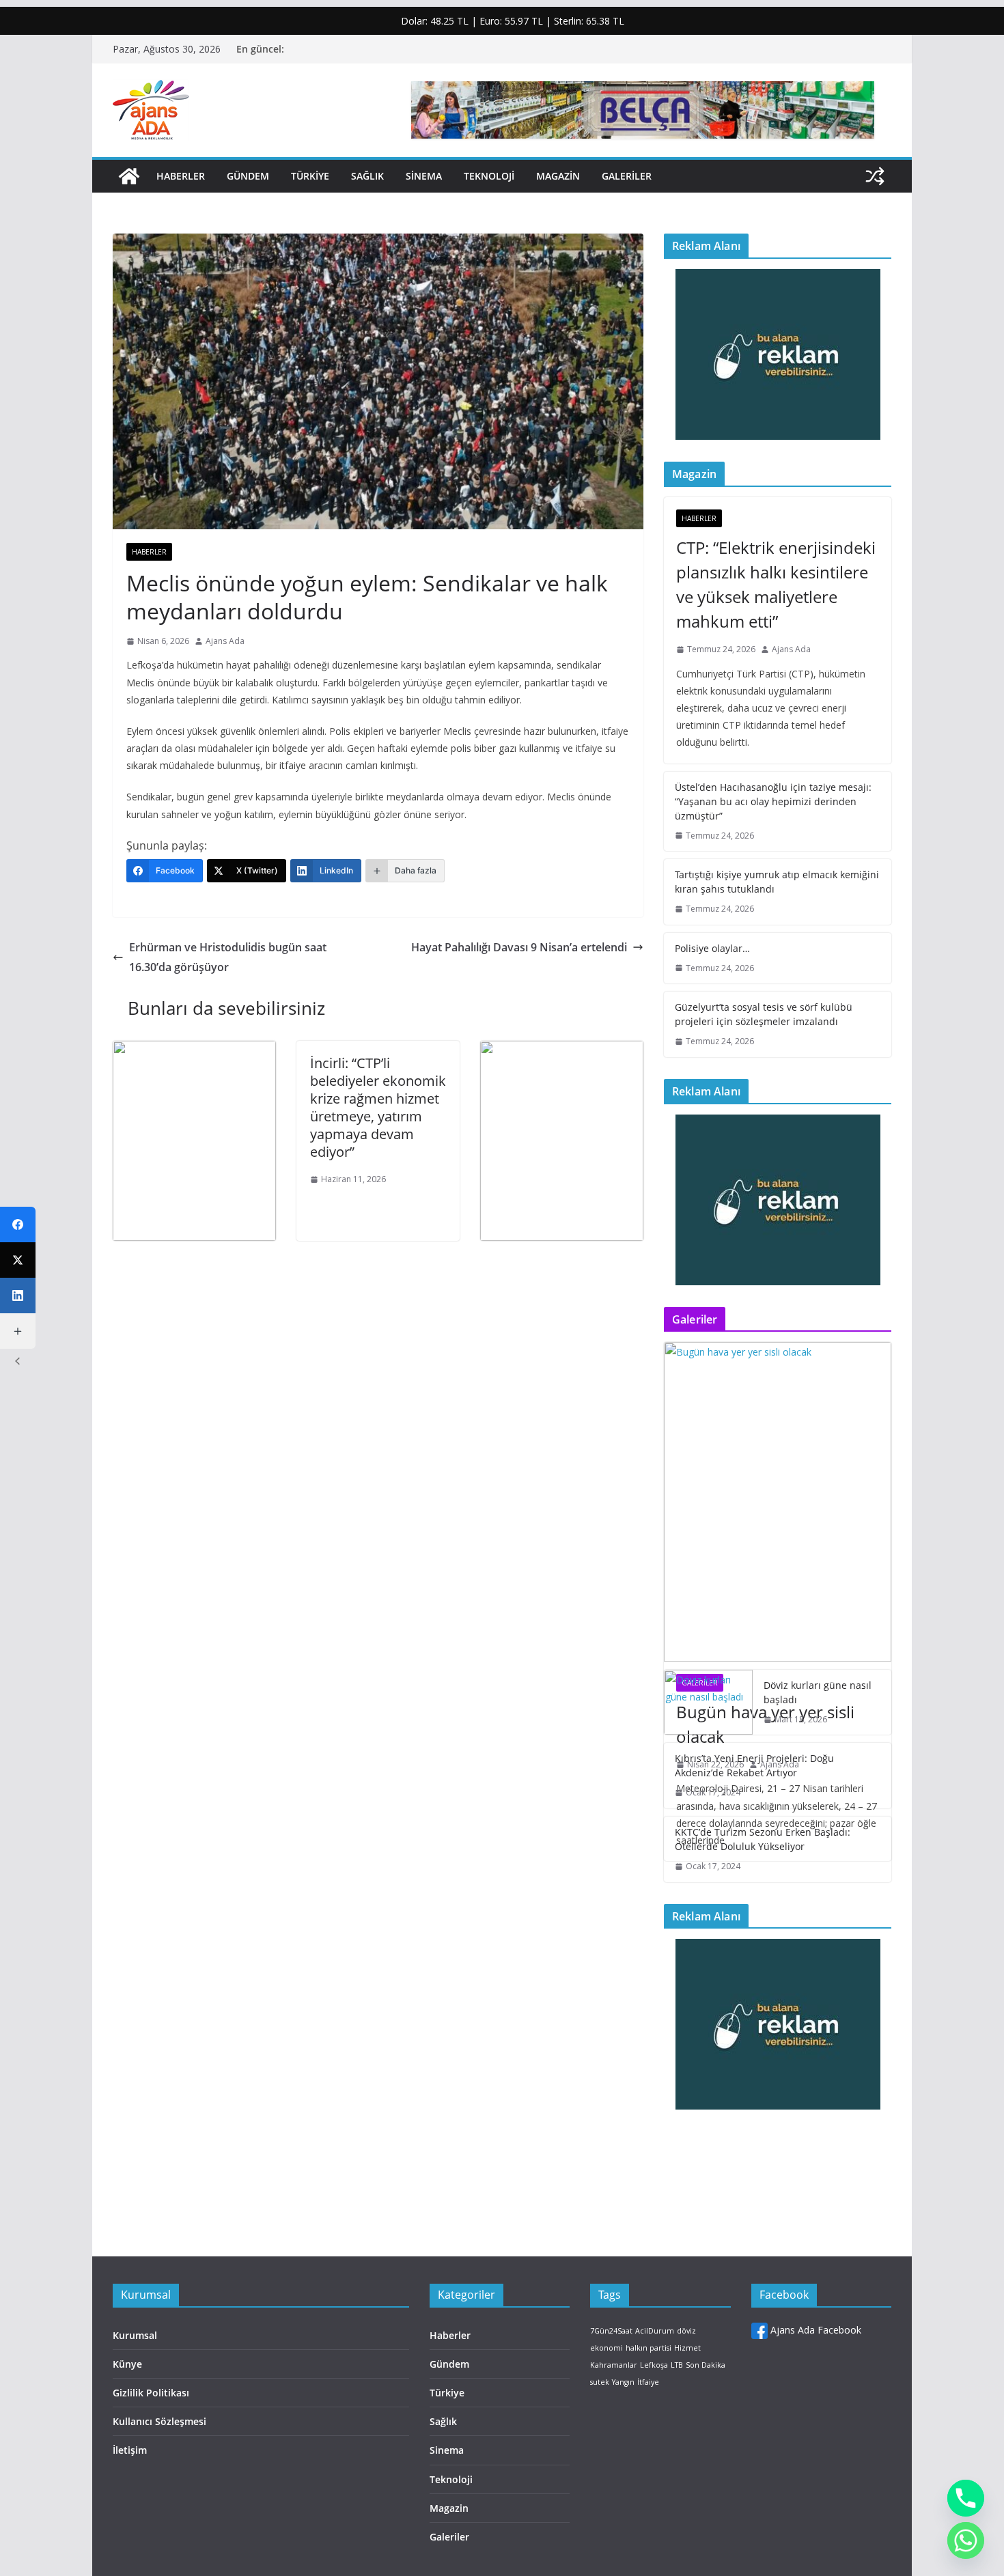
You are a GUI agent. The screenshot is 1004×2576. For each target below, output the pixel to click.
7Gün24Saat (611, 2331)
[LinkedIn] (18, 1296)
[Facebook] (18, 1224)
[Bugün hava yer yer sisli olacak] (778, 1501)
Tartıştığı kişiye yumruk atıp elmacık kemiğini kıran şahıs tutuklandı (777, 882)
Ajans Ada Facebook (814, 2330)
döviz (686, 2331)
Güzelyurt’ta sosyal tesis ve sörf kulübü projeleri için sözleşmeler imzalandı (764, 1014)
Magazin (558, 176)
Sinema (424, 176)
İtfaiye (648, 2382)
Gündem (248, 176)
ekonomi (606, 2348)
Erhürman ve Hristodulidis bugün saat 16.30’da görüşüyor (228, 957)
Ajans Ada (225, 641)
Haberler (181, 176)
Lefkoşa (654, 2365)
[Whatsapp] (966, 2540)
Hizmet (687, 2348)
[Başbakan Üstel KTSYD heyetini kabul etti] (562, 1050)
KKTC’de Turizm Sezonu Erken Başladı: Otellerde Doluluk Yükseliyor (763, 1839)
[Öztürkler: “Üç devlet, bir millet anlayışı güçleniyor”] (194, 1050)
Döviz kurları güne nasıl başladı (818, 1692)
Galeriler (627, 176)
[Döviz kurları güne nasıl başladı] (708, 1703)
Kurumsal (135, 2335)
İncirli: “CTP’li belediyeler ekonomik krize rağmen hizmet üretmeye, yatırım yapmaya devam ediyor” (378, 1107)
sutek (600, 2382)
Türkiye (310, 176)
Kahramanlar (614, 2365)
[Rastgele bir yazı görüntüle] (875, 176)
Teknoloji (489, 176)
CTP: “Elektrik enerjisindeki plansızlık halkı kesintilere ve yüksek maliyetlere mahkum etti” (776, 584)
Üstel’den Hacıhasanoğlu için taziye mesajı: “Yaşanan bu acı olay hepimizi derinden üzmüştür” (773, 801)
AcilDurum (655, 2331)
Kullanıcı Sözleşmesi (159, 2421)
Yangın (623, 2382)
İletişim (130, 2450)
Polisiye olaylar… (712, 948)
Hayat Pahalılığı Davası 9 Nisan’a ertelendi (519, 947)
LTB (677, 2365)
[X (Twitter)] (18, 1260)
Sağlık (367, 176)
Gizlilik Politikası (151, 2393)
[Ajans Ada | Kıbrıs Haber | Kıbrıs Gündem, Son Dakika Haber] (129, 176)
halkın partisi (649, 2348)
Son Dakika (706, 2365)
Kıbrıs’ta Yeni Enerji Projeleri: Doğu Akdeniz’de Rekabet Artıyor (754, 1765)
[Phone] (966, 2498)
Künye (127, 2364)
